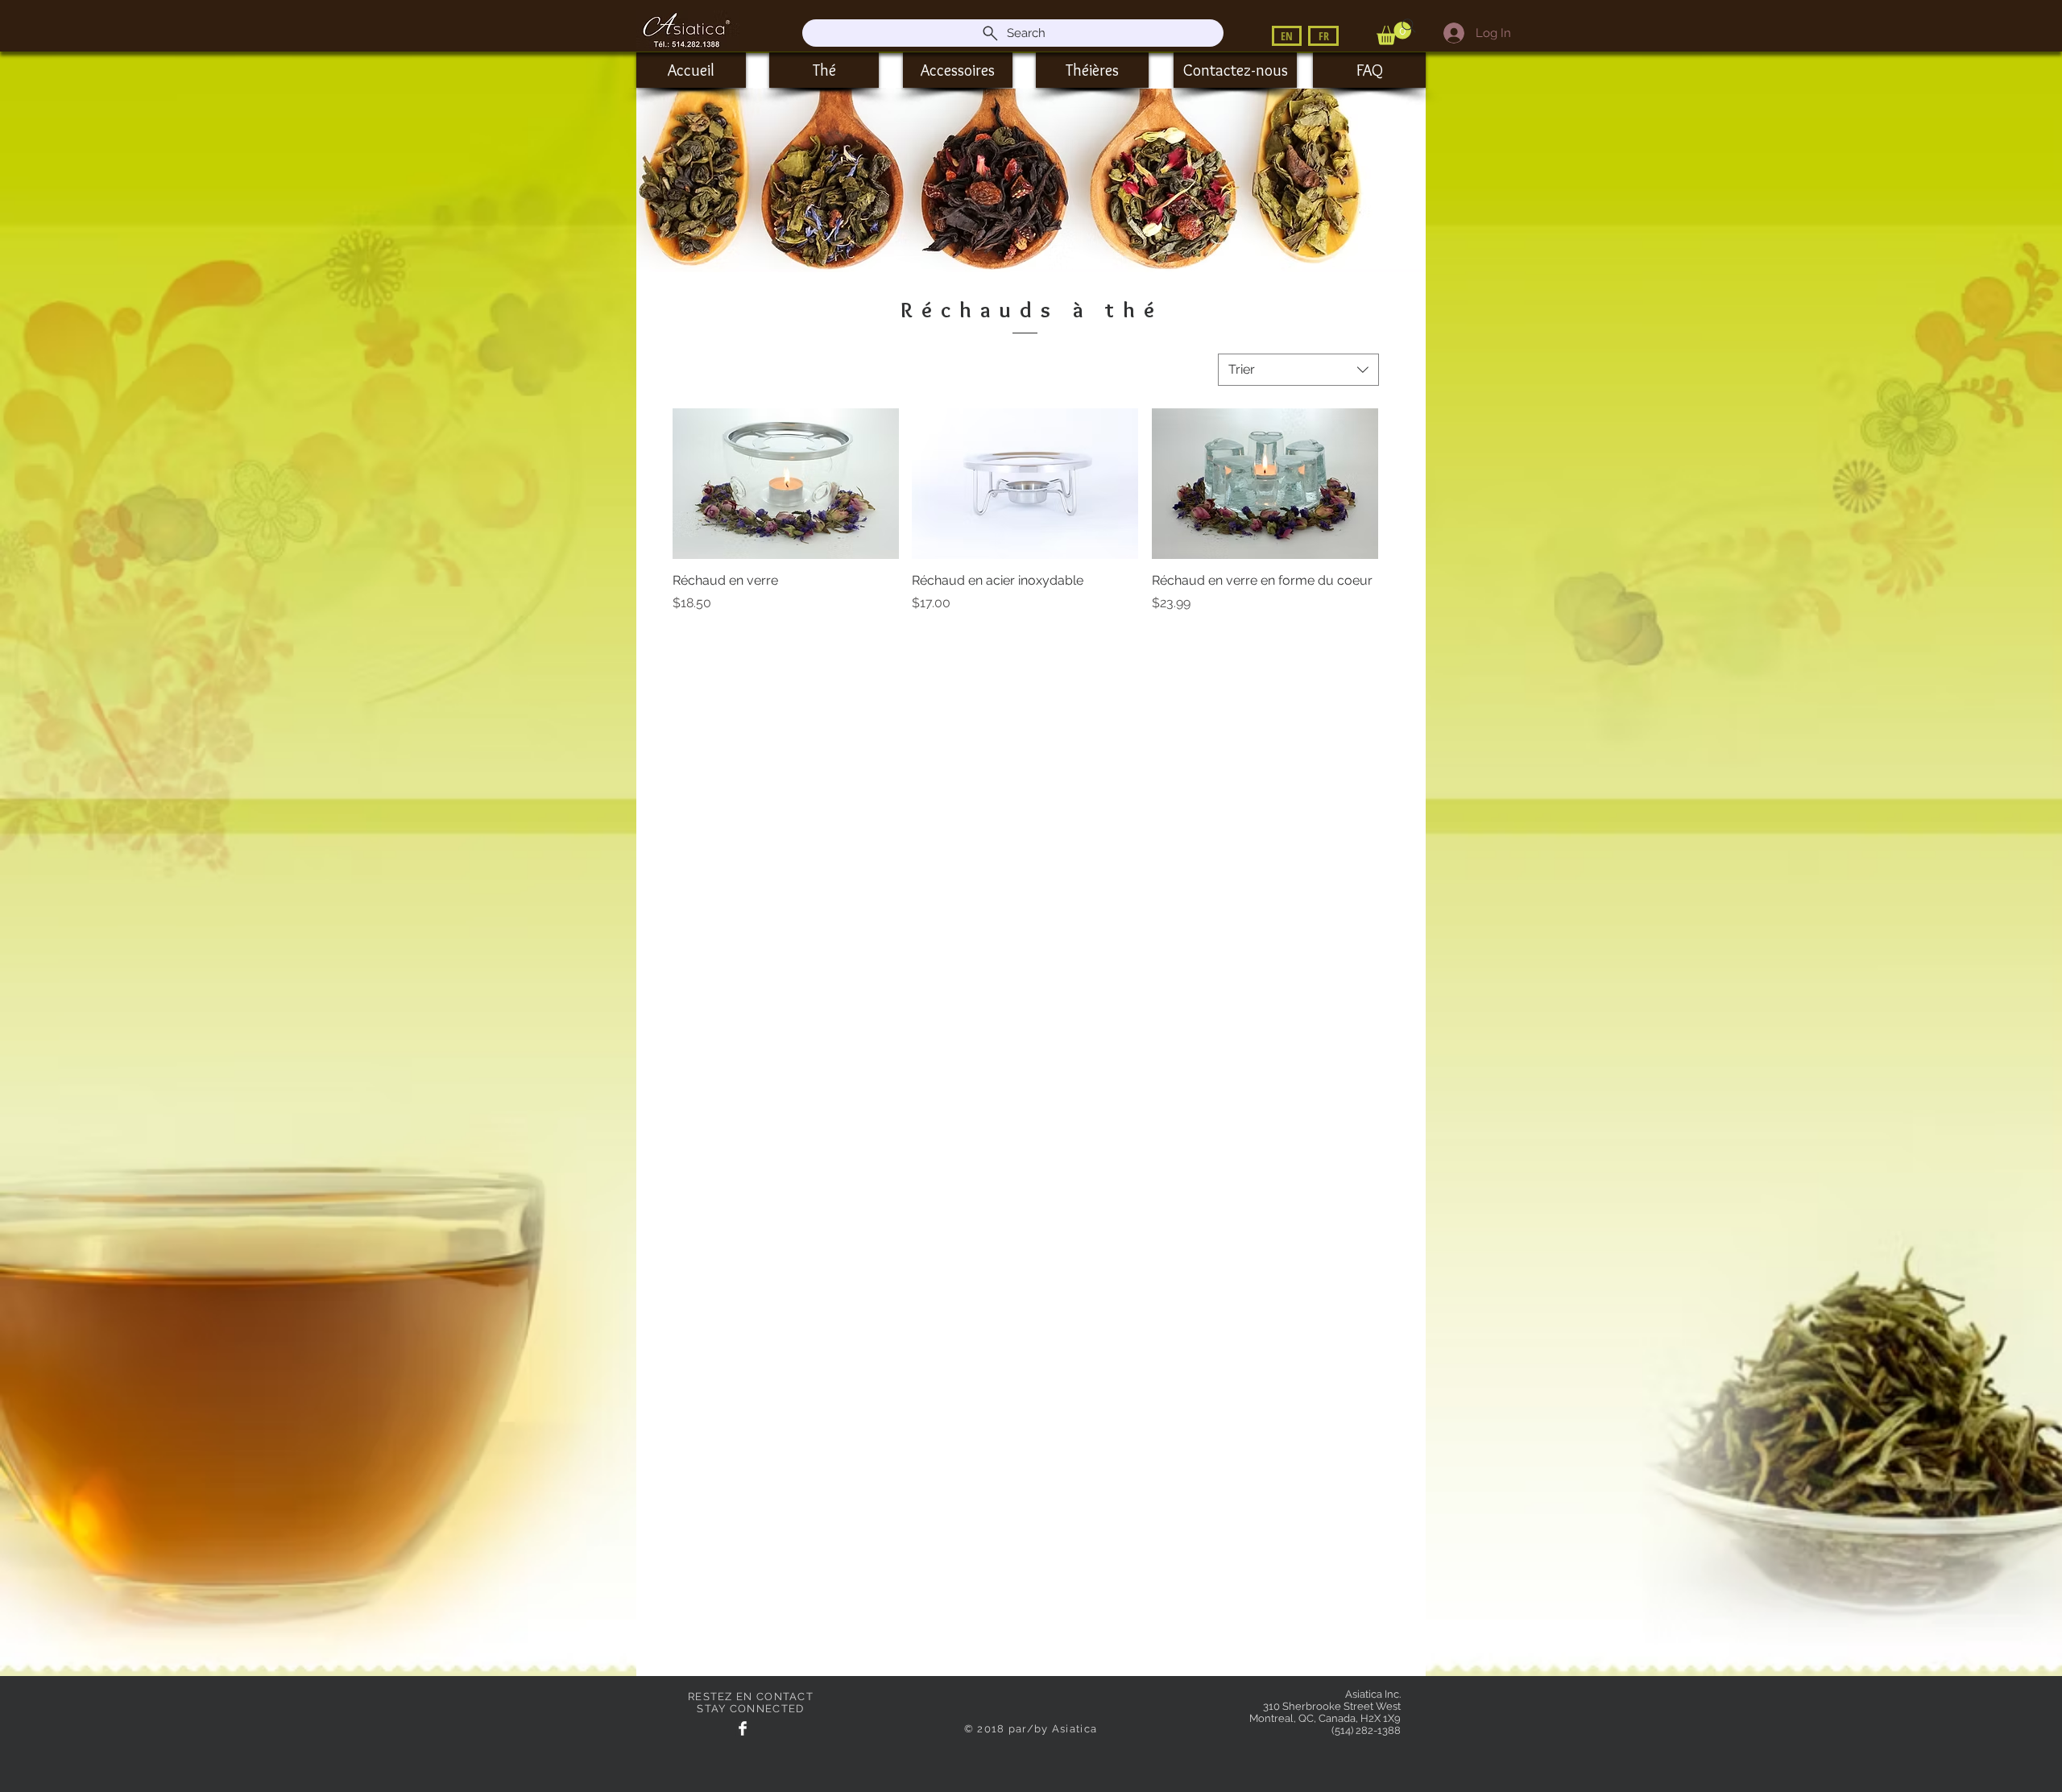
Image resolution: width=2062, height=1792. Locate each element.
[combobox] (1298, 370)
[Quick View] (786, 484)
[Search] (1409, 26)
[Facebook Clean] (743, 1728)
